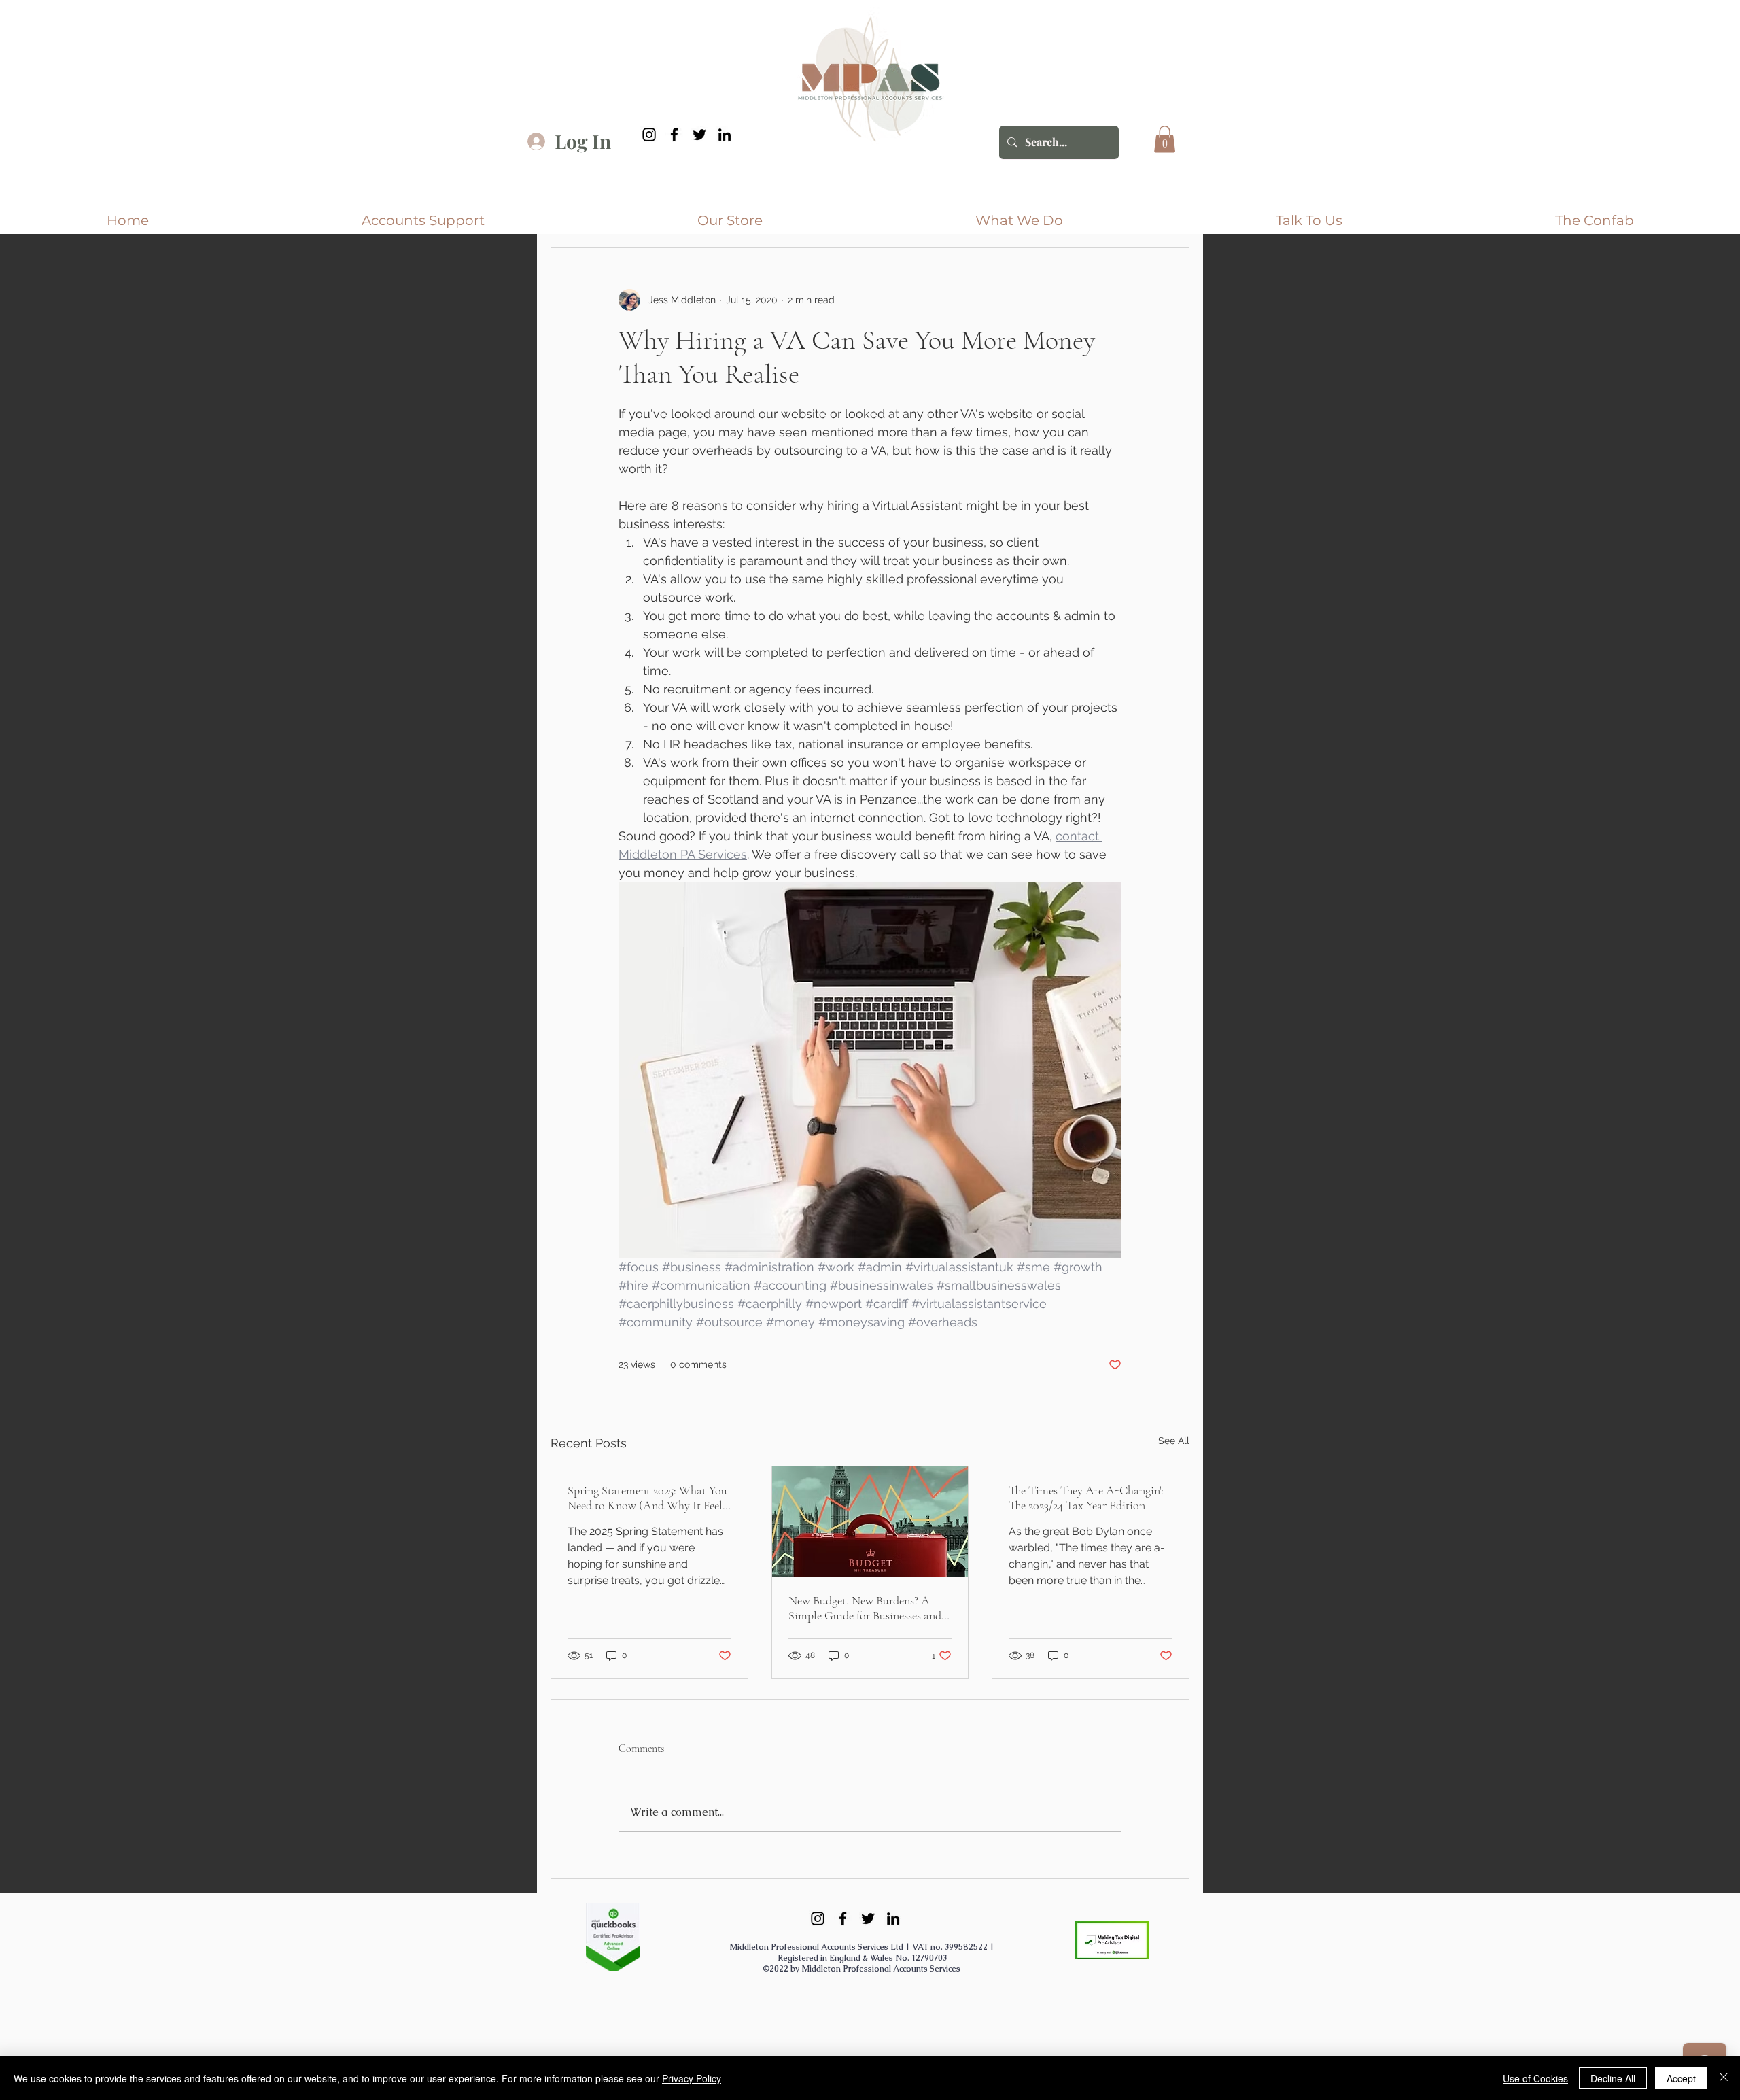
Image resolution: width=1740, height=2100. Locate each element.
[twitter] (699, 135)
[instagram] (649, 135)
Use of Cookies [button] (1535, 2078)
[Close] (1724, 2078)
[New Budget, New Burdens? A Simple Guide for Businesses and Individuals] (870, 1521)
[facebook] (674, 135)
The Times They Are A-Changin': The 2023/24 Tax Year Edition (1086, 1498)
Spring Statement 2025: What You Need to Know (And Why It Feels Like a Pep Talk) (647, 1498)
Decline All (1613, 2078)
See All (1174, 1441)
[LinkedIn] (725, 135)
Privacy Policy (692, 2078)
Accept (1681, 2078)
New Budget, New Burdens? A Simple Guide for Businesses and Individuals (865, 1608)
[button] (1165, 139)
